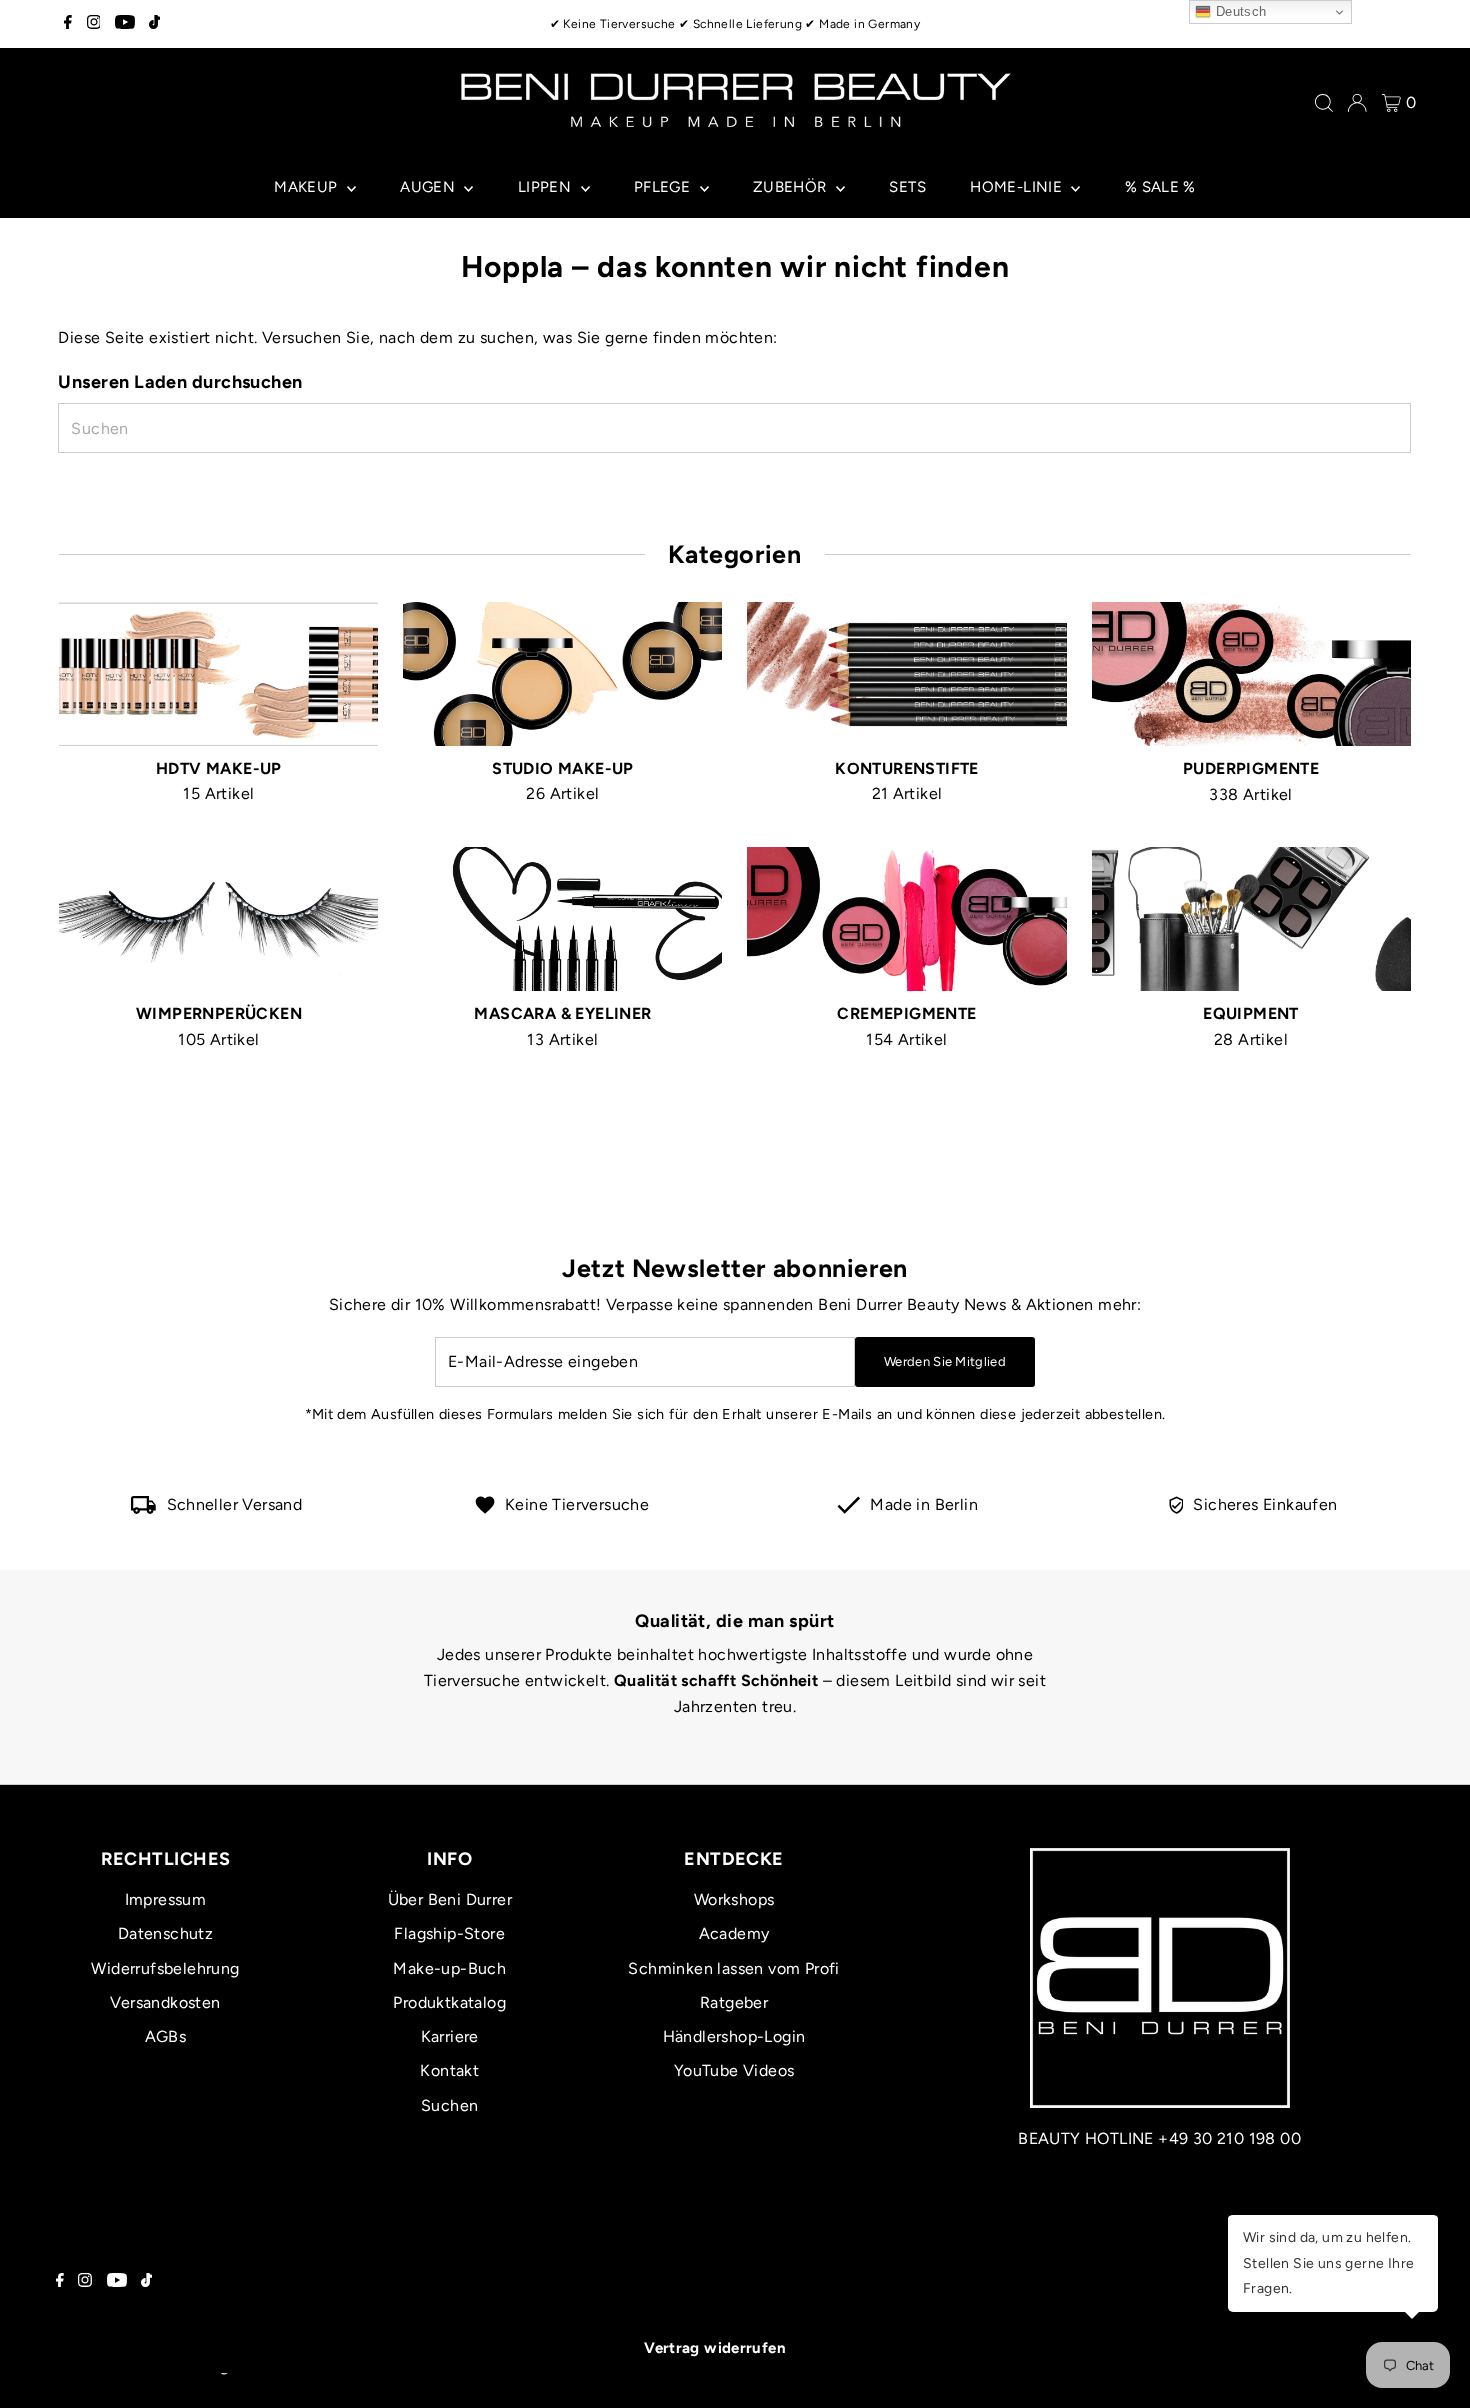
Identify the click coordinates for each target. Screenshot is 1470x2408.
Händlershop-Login (734, 2036)
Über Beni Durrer (450, 1899)
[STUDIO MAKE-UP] (562, 670)
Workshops (734, 1899)
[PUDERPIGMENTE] (1251, 670)
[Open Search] (1324, 103)
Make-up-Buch (449, 1968)
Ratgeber (734, 2002)
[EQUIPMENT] (1251, 915)
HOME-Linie (1018, 187)
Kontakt (449, 2070)
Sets (907, 187)
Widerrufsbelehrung (165, 1968)
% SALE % (1160, 187)
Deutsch (1238, 11)
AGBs (166, 2036)
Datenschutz (165, 1933)
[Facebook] (68, 24)
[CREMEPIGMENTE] (906, 915)
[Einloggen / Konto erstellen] (1357, 103)
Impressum (166, 1899)
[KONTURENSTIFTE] (906, 670)
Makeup (308, 187)
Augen (429, 187)
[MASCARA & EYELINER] (562, 915)
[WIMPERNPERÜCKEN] (218, 915)
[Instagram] (94, 24)
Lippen (547, 187)
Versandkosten (165, 2002)
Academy (734, 1933)
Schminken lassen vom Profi (733, 1968)
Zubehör (792, 187)
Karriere (450, 2036)
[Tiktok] (154, 24)
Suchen (449, 2105)
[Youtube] (125, 24)
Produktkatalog (449, 2002)
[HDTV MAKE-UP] (218, 670)
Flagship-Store (449, 1933)
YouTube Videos (734, 2070)
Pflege (664, 187)
